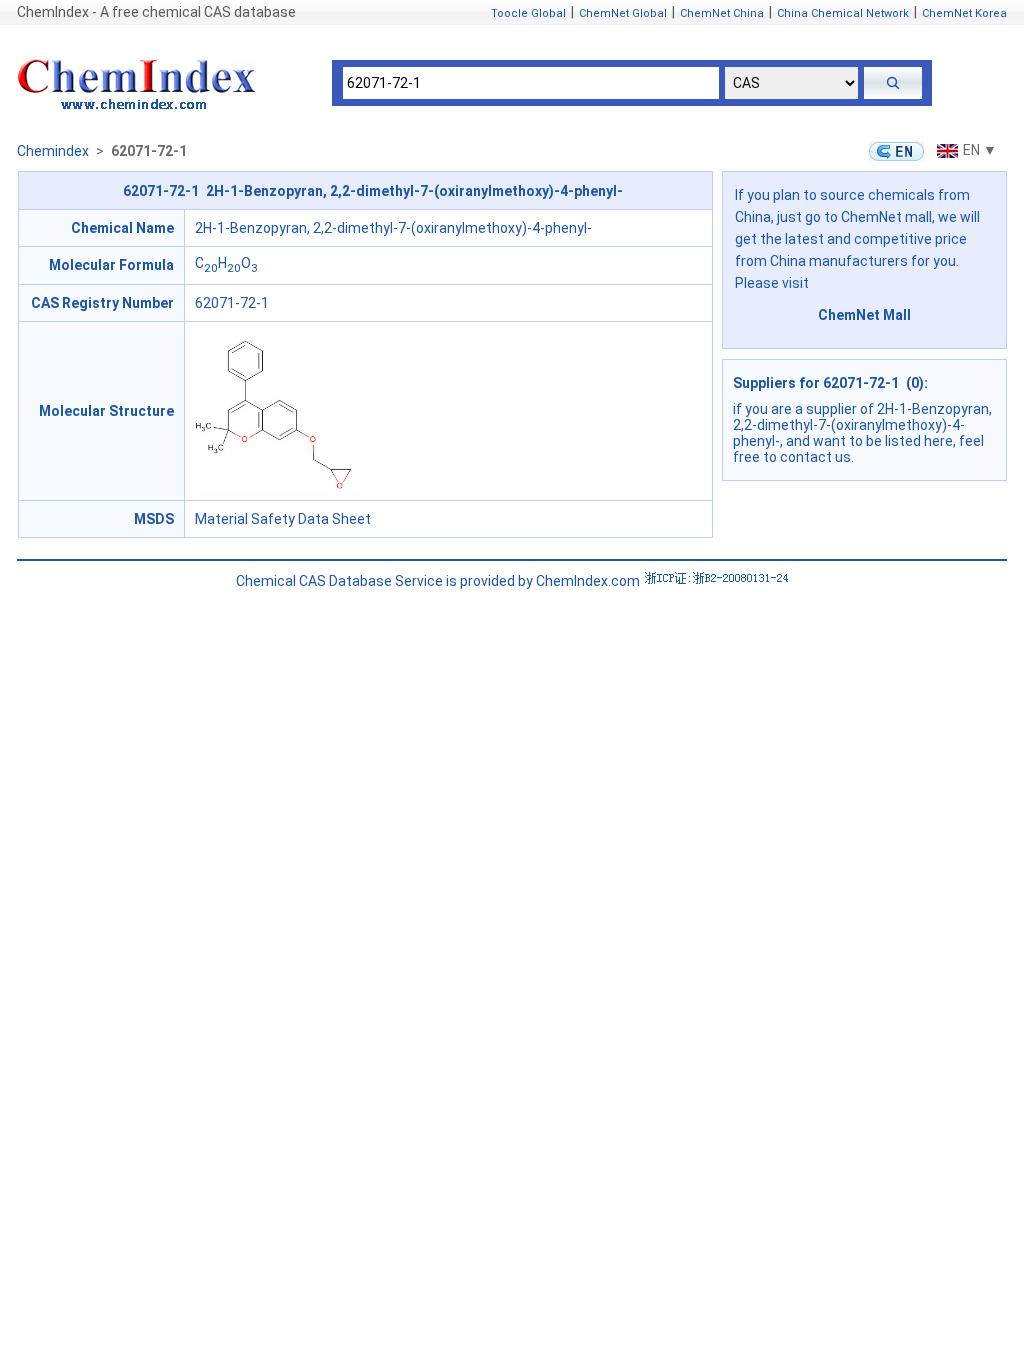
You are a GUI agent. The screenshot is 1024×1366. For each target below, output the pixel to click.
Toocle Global (528, 13)
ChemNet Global (623, 13)
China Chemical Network (843, 13)
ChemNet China (722, 13)
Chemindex (53, 151)
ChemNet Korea (964, 13)
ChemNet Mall (864, 315)
